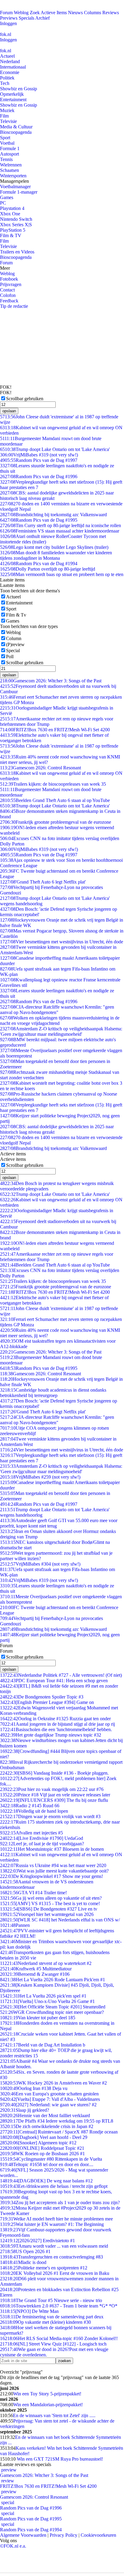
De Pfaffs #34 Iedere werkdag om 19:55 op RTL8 (57, 2121)
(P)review (15, 644)
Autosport (9, 154)
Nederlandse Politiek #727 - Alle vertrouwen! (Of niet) (61, 1675)
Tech (5, 83)
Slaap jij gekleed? (25, 2110)
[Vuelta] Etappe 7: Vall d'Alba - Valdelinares (50, 2099)
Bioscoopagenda (16, 132)
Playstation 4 (12, 208)
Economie (10, 72)
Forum (6, 13)
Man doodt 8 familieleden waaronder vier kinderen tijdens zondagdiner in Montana (56, 555)
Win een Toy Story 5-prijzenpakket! (47, 2394)
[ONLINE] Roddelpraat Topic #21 (42, 2148)
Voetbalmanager (15, 187)
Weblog (21, 13)
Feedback (9, 301)
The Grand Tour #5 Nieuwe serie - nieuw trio (51, 2300)
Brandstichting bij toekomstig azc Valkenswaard (53, 515)
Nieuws (75, 13)
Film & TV (11, 235)
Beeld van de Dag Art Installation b (43, 2045)
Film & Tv (16, 615)
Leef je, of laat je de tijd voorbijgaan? (42, 1844)
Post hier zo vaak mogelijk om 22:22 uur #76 (52, 1789)
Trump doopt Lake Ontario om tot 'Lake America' (55, 449)
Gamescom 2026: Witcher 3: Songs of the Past (51, 681)
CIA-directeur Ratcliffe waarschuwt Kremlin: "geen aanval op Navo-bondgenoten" (57, 1010)
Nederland (10, 61)
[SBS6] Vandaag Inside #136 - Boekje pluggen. (54, 1773)
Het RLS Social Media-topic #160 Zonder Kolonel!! (59, 2338)
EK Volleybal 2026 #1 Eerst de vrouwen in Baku (55, 2273)
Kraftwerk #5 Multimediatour (36, 1969)
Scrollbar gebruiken (25, 399)
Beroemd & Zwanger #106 (35, 1974)
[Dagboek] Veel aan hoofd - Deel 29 (44, 2137)
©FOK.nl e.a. (13, 2546)
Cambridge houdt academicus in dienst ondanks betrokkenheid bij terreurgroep (53, 1393)
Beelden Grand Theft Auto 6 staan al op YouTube (55, 800)
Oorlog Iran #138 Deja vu (34, 2088)
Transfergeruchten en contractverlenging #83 (51, 2257)
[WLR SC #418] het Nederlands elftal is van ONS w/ (60, 1920)
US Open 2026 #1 (25, 2251)
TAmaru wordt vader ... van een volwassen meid (54, 2246)
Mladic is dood (23, 2262)
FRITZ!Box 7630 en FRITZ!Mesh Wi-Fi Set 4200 (55, 730)
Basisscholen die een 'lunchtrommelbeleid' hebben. (56, 1729)
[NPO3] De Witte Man (29, 2311)
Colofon (8, 295)
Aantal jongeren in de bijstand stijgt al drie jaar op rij (57, 1724)
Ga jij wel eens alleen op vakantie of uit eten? (51, 1898)
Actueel (7, 56)
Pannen (15, 1925)
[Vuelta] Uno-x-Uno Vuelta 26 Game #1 (47, 2001)
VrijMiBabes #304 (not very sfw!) (40, 1564)
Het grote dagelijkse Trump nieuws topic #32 (51, 1735)
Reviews (111, 13)
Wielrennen (11, 165)
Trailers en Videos (17, 252)
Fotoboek (9, 279)
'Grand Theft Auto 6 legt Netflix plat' (43, 882)
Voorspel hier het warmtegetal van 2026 (47, 1914)
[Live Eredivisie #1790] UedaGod (42, 1838)
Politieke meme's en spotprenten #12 (44, 2268)
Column (14, 638)
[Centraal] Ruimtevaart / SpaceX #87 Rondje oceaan (59, 2132)
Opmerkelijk (12, 94)
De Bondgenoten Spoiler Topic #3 (42, 1697)
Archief (42, 18)
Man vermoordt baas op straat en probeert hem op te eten (62, 574)
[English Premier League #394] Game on (47, 1702)
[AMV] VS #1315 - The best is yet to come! (50, 1903)
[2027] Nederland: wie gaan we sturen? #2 (48, 2105)
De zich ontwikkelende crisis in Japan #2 (47, 2126)
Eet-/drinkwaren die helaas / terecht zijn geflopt (54, 2186)
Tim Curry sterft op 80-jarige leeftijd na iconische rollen (60, 525)
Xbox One (10, 214)
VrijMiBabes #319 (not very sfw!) (39, 455)
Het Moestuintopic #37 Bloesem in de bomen (52, 1849)
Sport (5, 138)
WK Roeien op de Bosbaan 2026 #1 (42, 2154)
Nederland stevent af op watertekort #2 (46, 1963)
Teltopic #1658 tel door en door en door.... (47, 2164)
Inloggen (8, 23)
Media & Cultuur (16, 127)
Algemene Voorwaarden (23, 2535)
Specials (26, 18)
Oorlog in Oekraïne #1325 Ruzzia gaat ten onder (55, 1719)
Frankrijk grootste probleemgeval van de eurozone (56, 822)
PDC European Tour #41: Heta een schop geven (54, 1681)
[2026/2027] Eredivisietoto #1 (37, 2241)
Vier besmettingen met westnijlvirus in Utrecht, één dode (62, 942)
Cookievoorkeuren (98, 2535)
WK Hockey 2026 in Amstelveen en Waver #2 (53, 2083)
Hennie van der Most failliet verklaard (45, 2116)
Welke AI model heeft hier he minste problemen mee (56, 2219)
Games (7, 197)
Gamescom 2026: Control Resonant (40, 768)
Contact (7, 290)
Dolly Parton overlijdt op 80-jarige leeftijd (48, 569)
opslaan (9, 411)
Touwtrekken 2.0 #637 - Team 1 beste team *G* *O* (59, 2306)
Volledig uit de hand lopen (34, 1811)
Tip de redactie (14, 306)
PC (3, 203)
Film (4, 116)
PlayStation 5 (13, 230)
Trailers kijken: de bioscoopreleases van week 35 (53, 784)
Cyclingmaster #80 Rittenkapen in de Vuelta (51, 2159)
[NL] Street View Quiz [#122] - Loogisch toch (53, 2344)
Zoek (35, 13)
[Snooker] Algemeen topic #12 (38, 2143)
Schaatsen (9, 170)
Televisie (8, 121)
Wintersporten (13, 176)
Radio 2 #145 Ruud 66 (30, 1806)
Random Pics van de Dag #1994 (39, 563)
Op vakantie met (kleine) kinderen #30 (45, 2322)
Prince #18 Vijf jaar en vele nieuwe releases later (55, 1795)
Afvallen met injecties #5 (31, 1833)
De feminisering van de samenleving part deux (52, 2317)
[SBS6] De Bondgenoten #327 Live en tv (49, 1909)
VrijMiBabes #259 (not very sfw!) (40, 1477)
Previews (9, 18)
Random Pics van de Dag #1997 (39, 460)
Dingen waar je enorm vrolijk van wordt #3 (50, 1816)
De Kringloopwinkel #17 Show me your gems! (51, 1876)
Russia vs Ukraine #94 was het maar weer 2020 (53, 1865)
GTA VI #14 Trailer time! (33, 1893)
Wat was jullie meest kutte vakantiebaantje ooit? (54, 1871)
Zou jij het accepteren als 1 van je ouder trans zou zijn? (60, 2202)
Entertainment (13, 100)
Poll (10, 657)
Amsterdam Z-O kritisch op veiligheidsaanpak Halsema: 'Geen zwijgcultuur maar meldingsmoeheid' (61, 1031)
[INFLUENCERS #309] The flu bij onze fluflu (54, 1800)
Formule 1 (10, 148)
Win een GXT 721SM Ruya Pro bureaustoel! (59, 2459)
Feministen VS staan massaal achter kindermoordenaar (60, 531)
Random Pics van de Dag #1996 (39, 477)
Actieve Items (54, 13)
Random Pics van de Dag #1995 (39, 520)
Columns (93, 13)
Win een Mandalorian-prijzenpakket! (48, 2405)
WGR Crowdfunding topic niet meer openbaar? (52, 2012)
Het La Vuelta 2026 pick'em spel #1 (43, 1996)
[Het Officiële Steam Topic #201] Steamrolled (53, 2007)
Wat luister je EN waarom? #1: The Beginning (52, 2224)
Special (13, 650)
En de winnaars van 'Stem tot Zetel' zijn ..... (54, 2415)
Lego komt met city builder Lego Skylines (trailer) (54, 547)
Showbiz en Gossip (19, 89)
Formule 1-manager (19, 192)
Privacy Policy (64, 2535)
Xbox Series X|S (16, 225)
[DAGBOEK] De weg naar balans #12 (46, 2181)
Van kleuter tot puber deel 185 (38, 2018)
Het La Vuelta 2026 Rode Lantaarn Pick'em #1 (53, 1980)
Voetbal (7, 143)
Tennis (6, 159)
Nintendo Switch (16, 219)
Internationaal (13, 67)
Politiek (7, 78)
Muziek (7, 110)
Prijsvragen (11, 284)
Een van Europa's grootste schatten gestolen (49, 2094)
